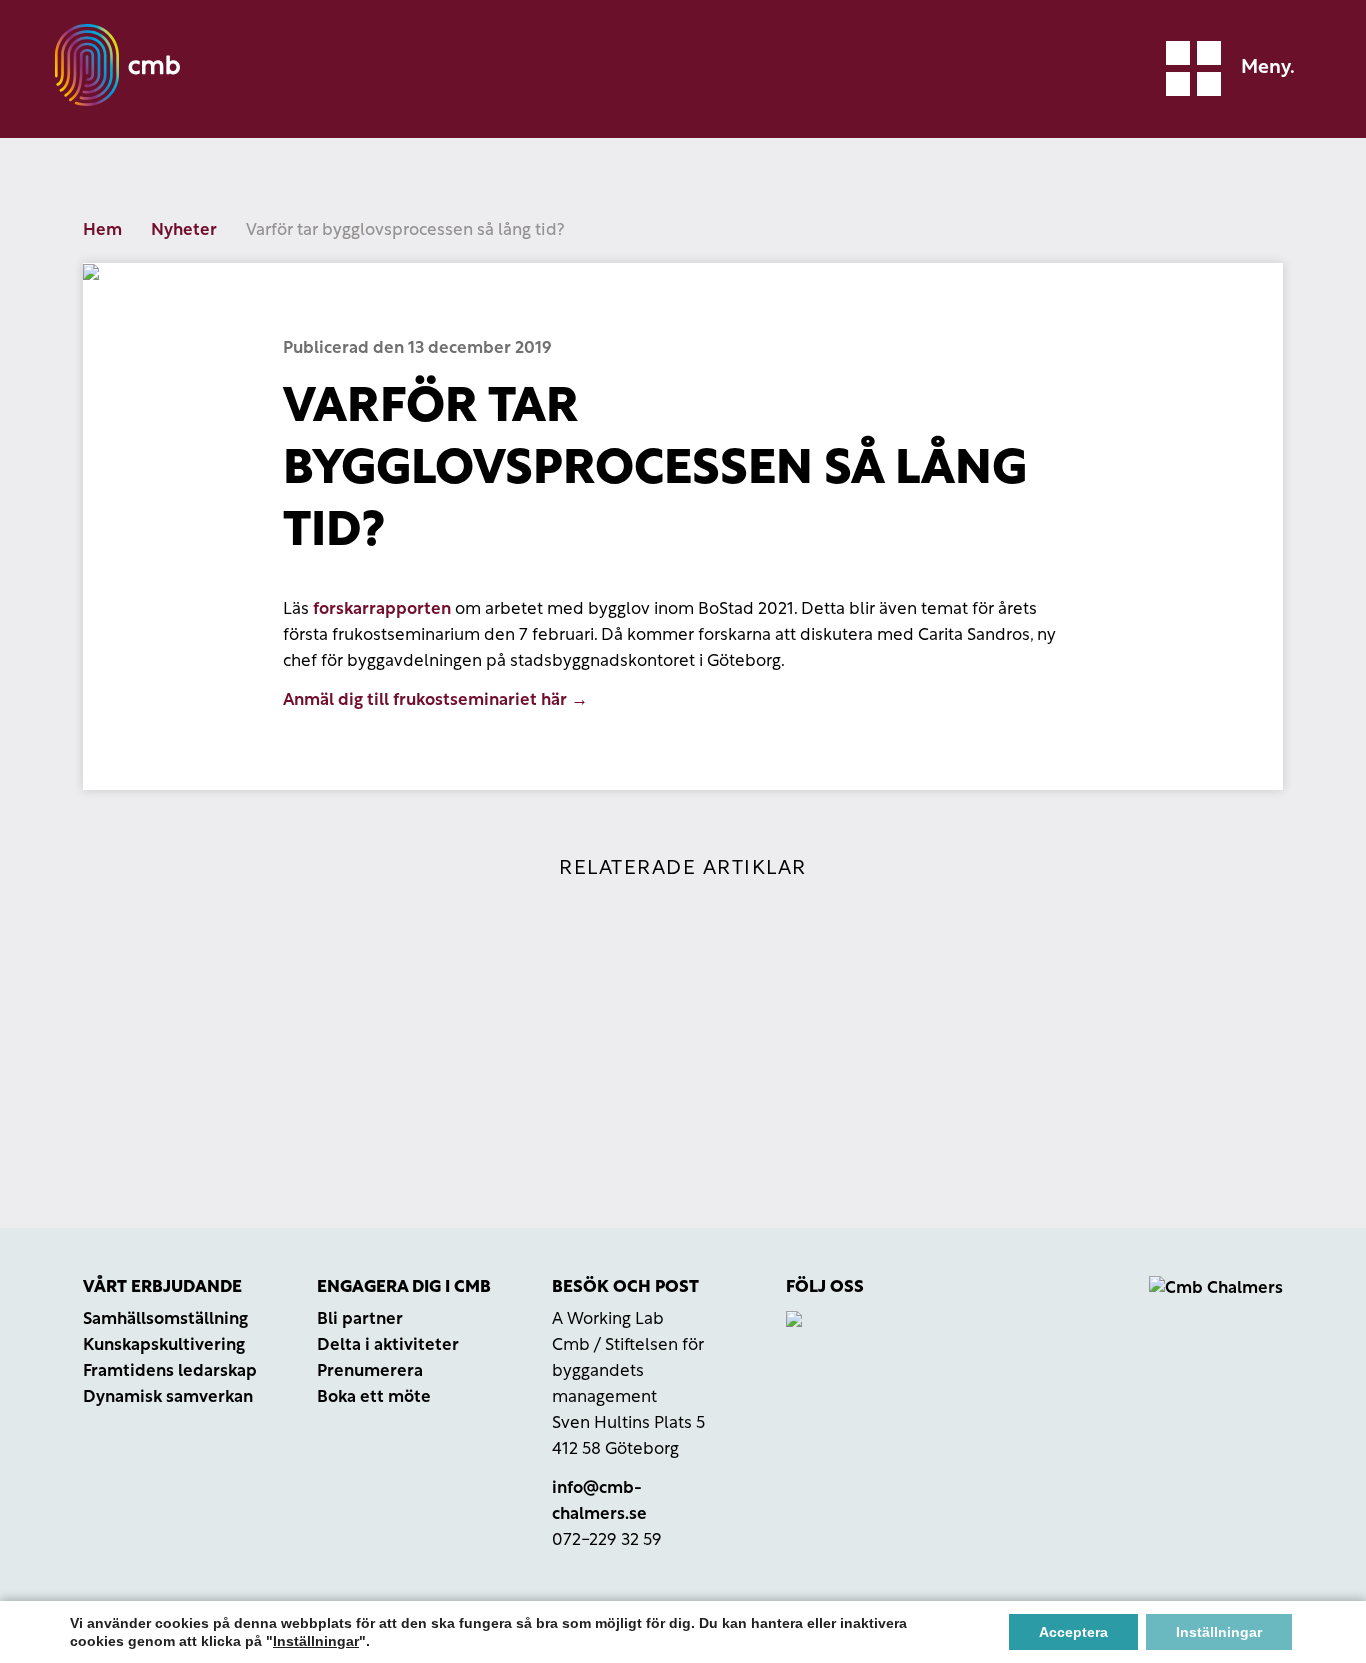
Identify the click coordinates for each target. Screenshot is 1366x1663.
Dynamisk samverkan (168, 1397)
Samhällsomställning (165, 1319)
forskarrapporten (382, 609)
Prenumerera (370, 1371)
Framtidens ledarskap (170, 1371)
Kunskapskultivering (164, 1345)
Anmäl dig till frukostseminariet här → (435, 700)
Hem (102, 230)
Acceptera (1073, 1632)
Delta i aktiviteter (388, 1345)
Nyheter (184, 230)
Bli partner (360, 1319)
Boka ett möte (374, 1397)
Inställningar (316, 1641)
